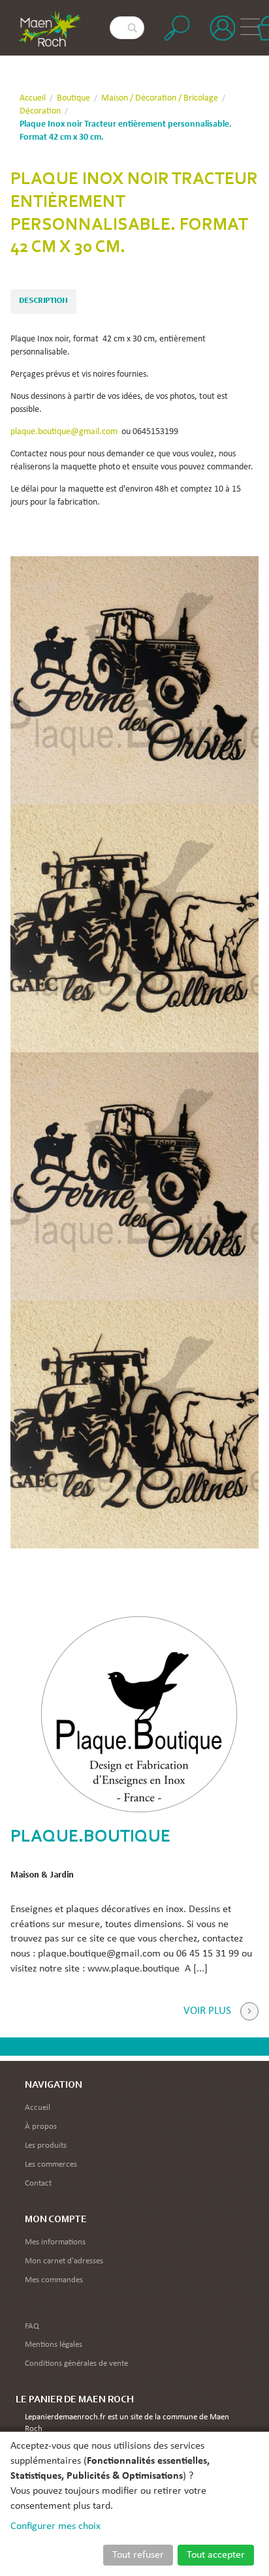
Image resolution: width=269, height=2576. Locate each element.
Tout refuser (138, 2555)
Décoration (40, 111)
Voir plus (207, 2011)
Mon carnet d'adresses (64, 2261)
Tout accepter (216, 2555)
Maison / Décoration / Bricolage (160, 98)
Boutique (73, 98)
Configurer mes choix (55, 2526)
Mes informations (55, 2242)
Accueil (33, 98)
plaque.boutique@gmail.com (64, 432)
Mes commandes (54, 2280)
